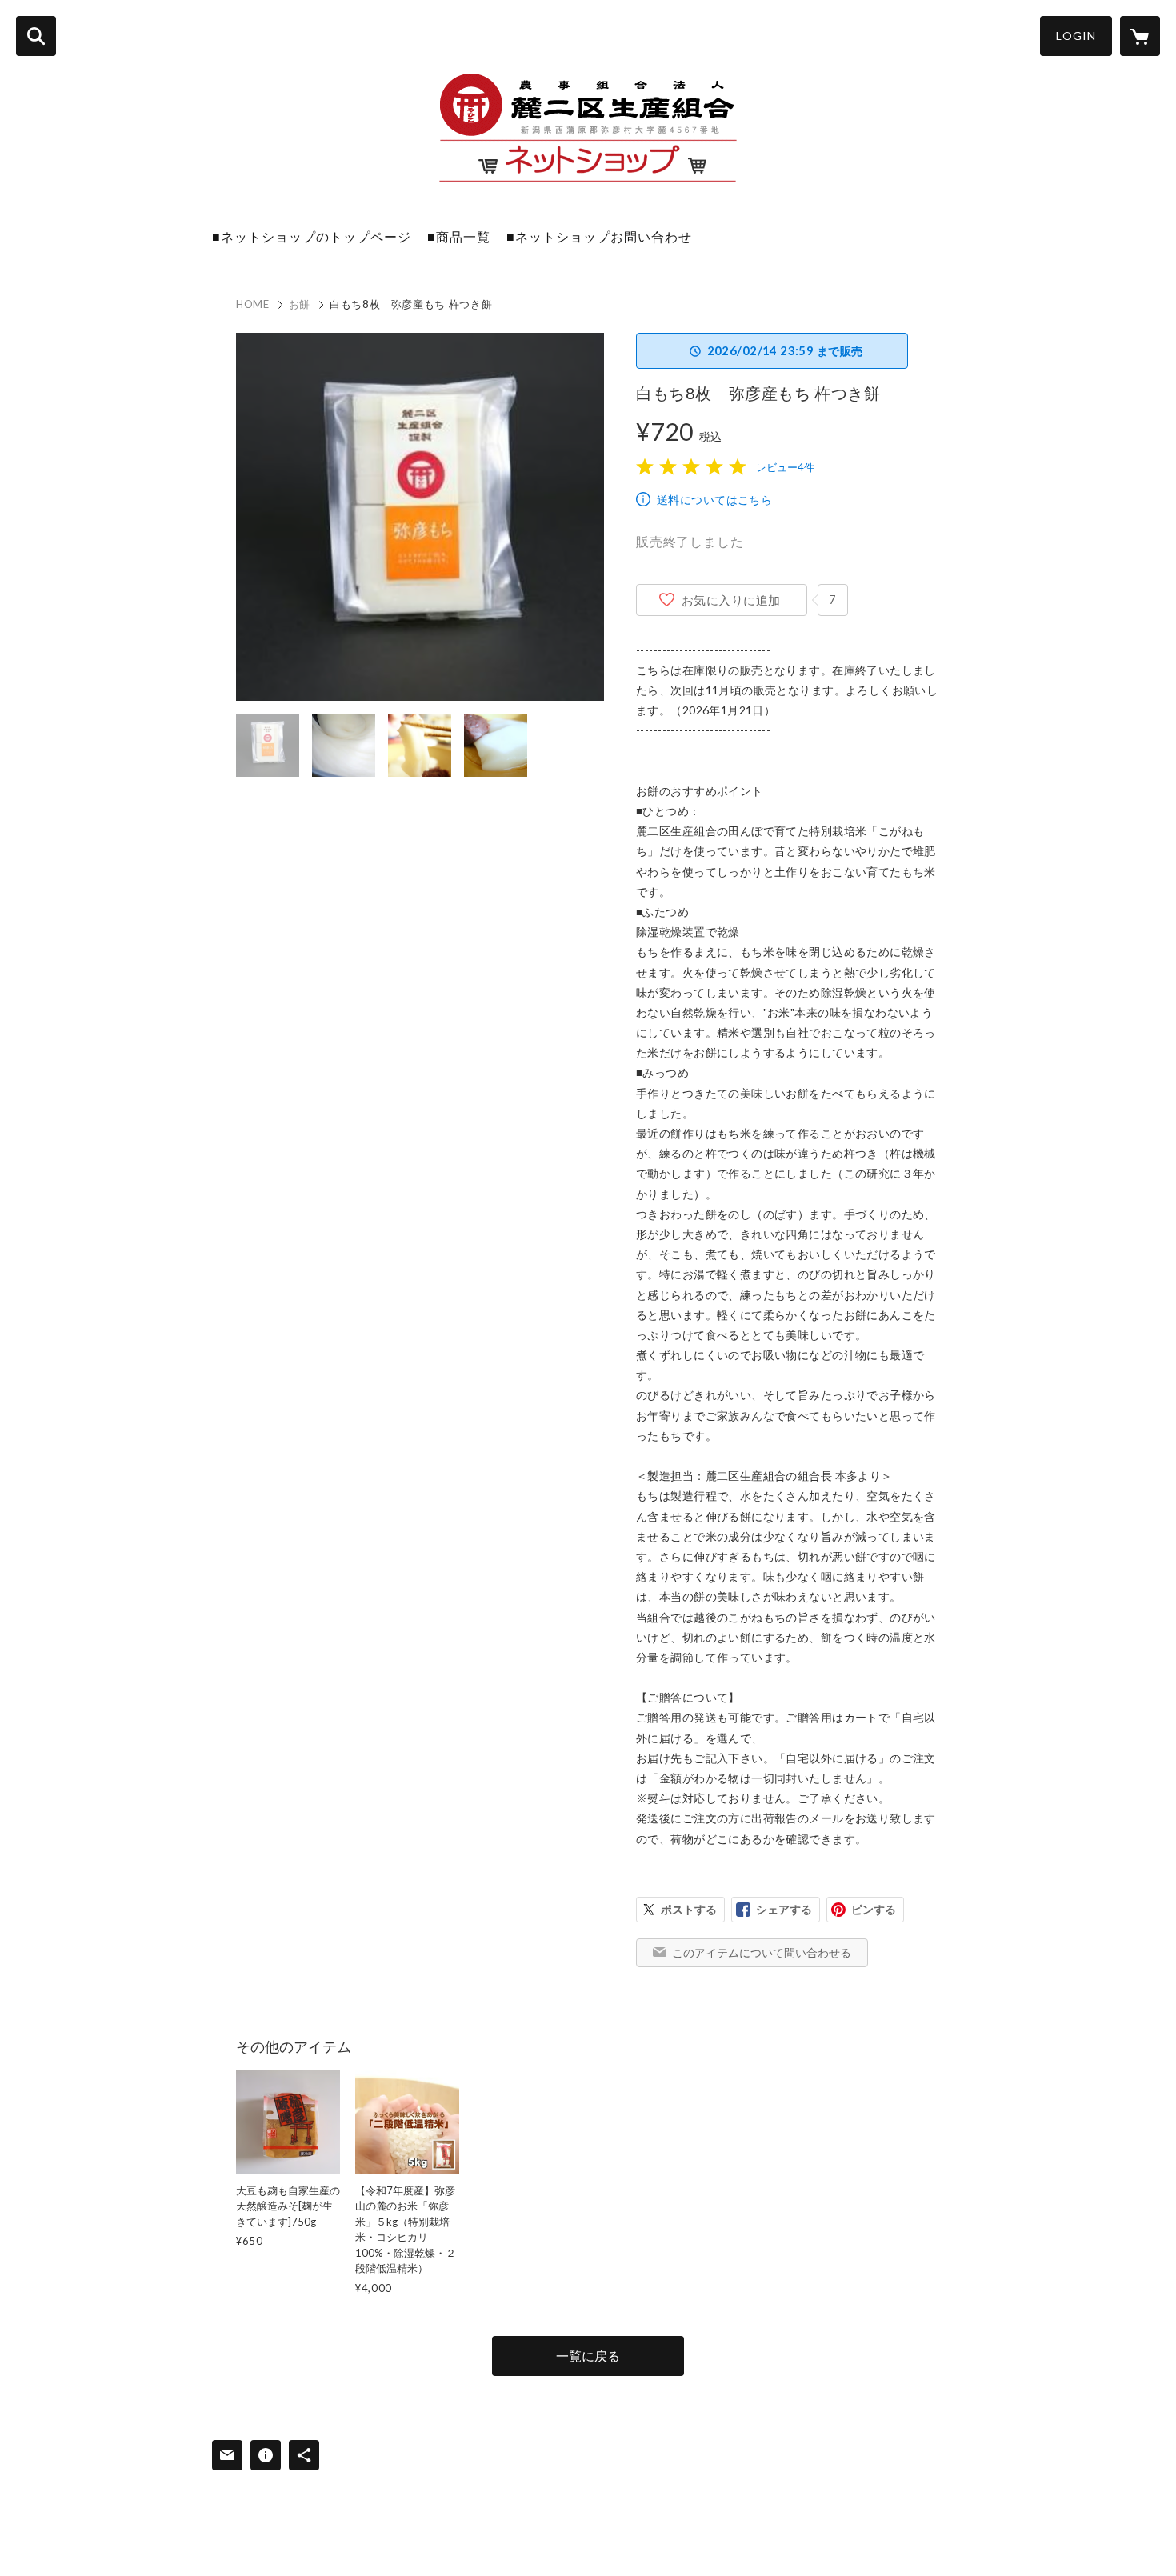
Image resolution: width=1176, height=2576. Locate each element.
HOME (253, 304)
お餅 (300, 304)
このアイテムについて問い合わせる (762, 1952)
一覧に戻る (588, 2356)
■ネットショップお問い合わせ (599, 236)
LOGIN (1076, 36)
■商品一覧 (459, 236)
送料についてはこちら (714, 500)
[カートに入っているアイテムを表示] (1140, 36)
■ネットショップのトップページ (312, 236)
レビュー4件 (785, 467)
